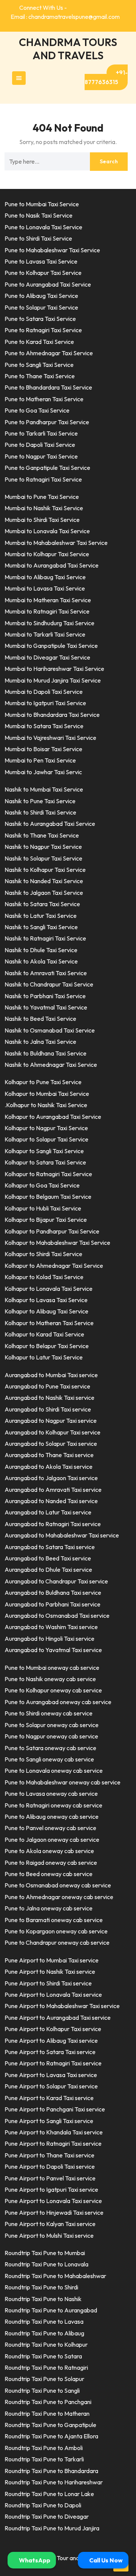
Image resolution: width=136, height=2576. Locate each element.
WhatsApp (34, 2560)
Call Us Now (105, 2560)
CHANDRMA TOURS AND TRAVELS (68, 49)
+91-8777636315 (106, 77)
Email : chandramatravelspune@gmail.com (65, 17)
